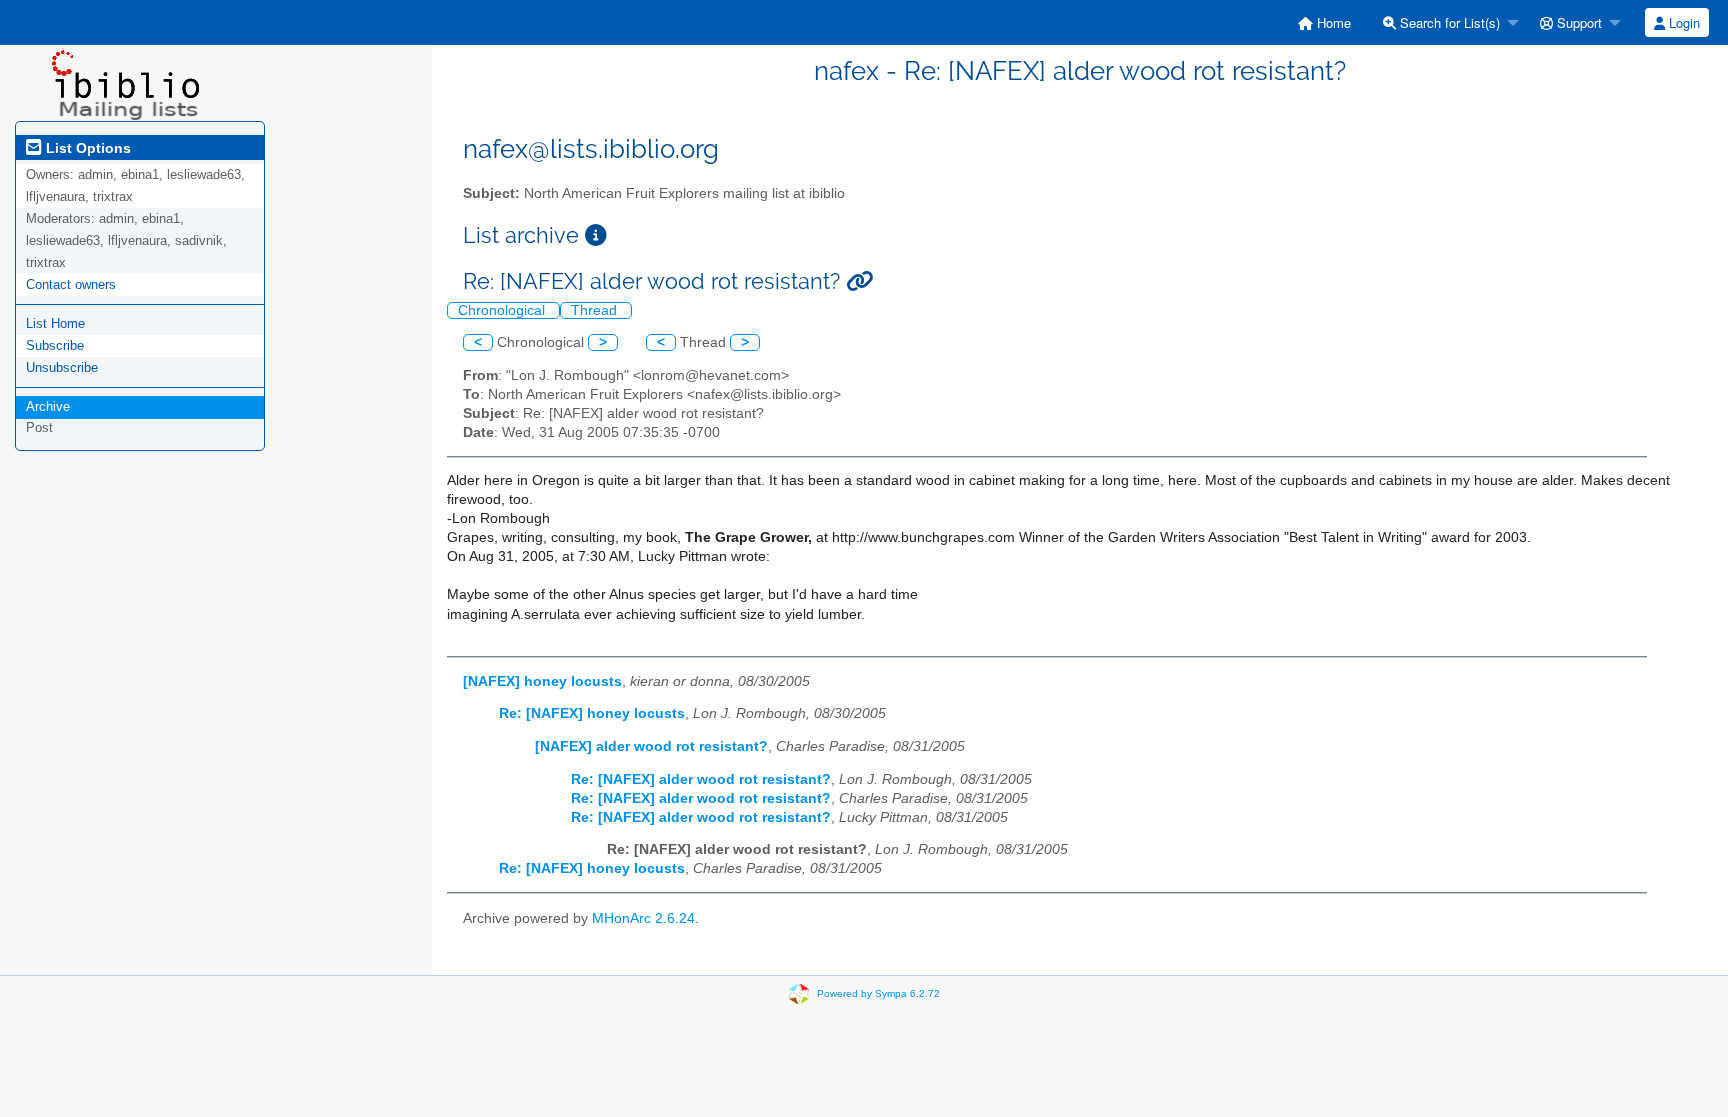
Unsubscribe (62, 367)
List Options (86, 148)
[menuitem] (1324, 22)
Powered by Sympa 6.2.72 (878, 993)
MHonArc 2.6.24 (643, 918)
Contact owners (71, 284)
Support (1577, 22)
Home (1332, 22)
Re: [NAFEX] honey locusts (592, 713)
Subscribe (55, 345)
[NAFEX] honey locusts (542, 681)
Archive (48, 406)
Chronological (503, 310)
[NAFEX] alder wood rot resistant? (651, 746)
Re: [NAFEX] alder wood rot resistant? (701, 779)
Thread (596, 310)
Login (1682, 22)
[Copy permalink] (859, 281)
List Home (55, 323)
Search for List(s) (1448, 22)
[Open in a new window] (596, 235)
